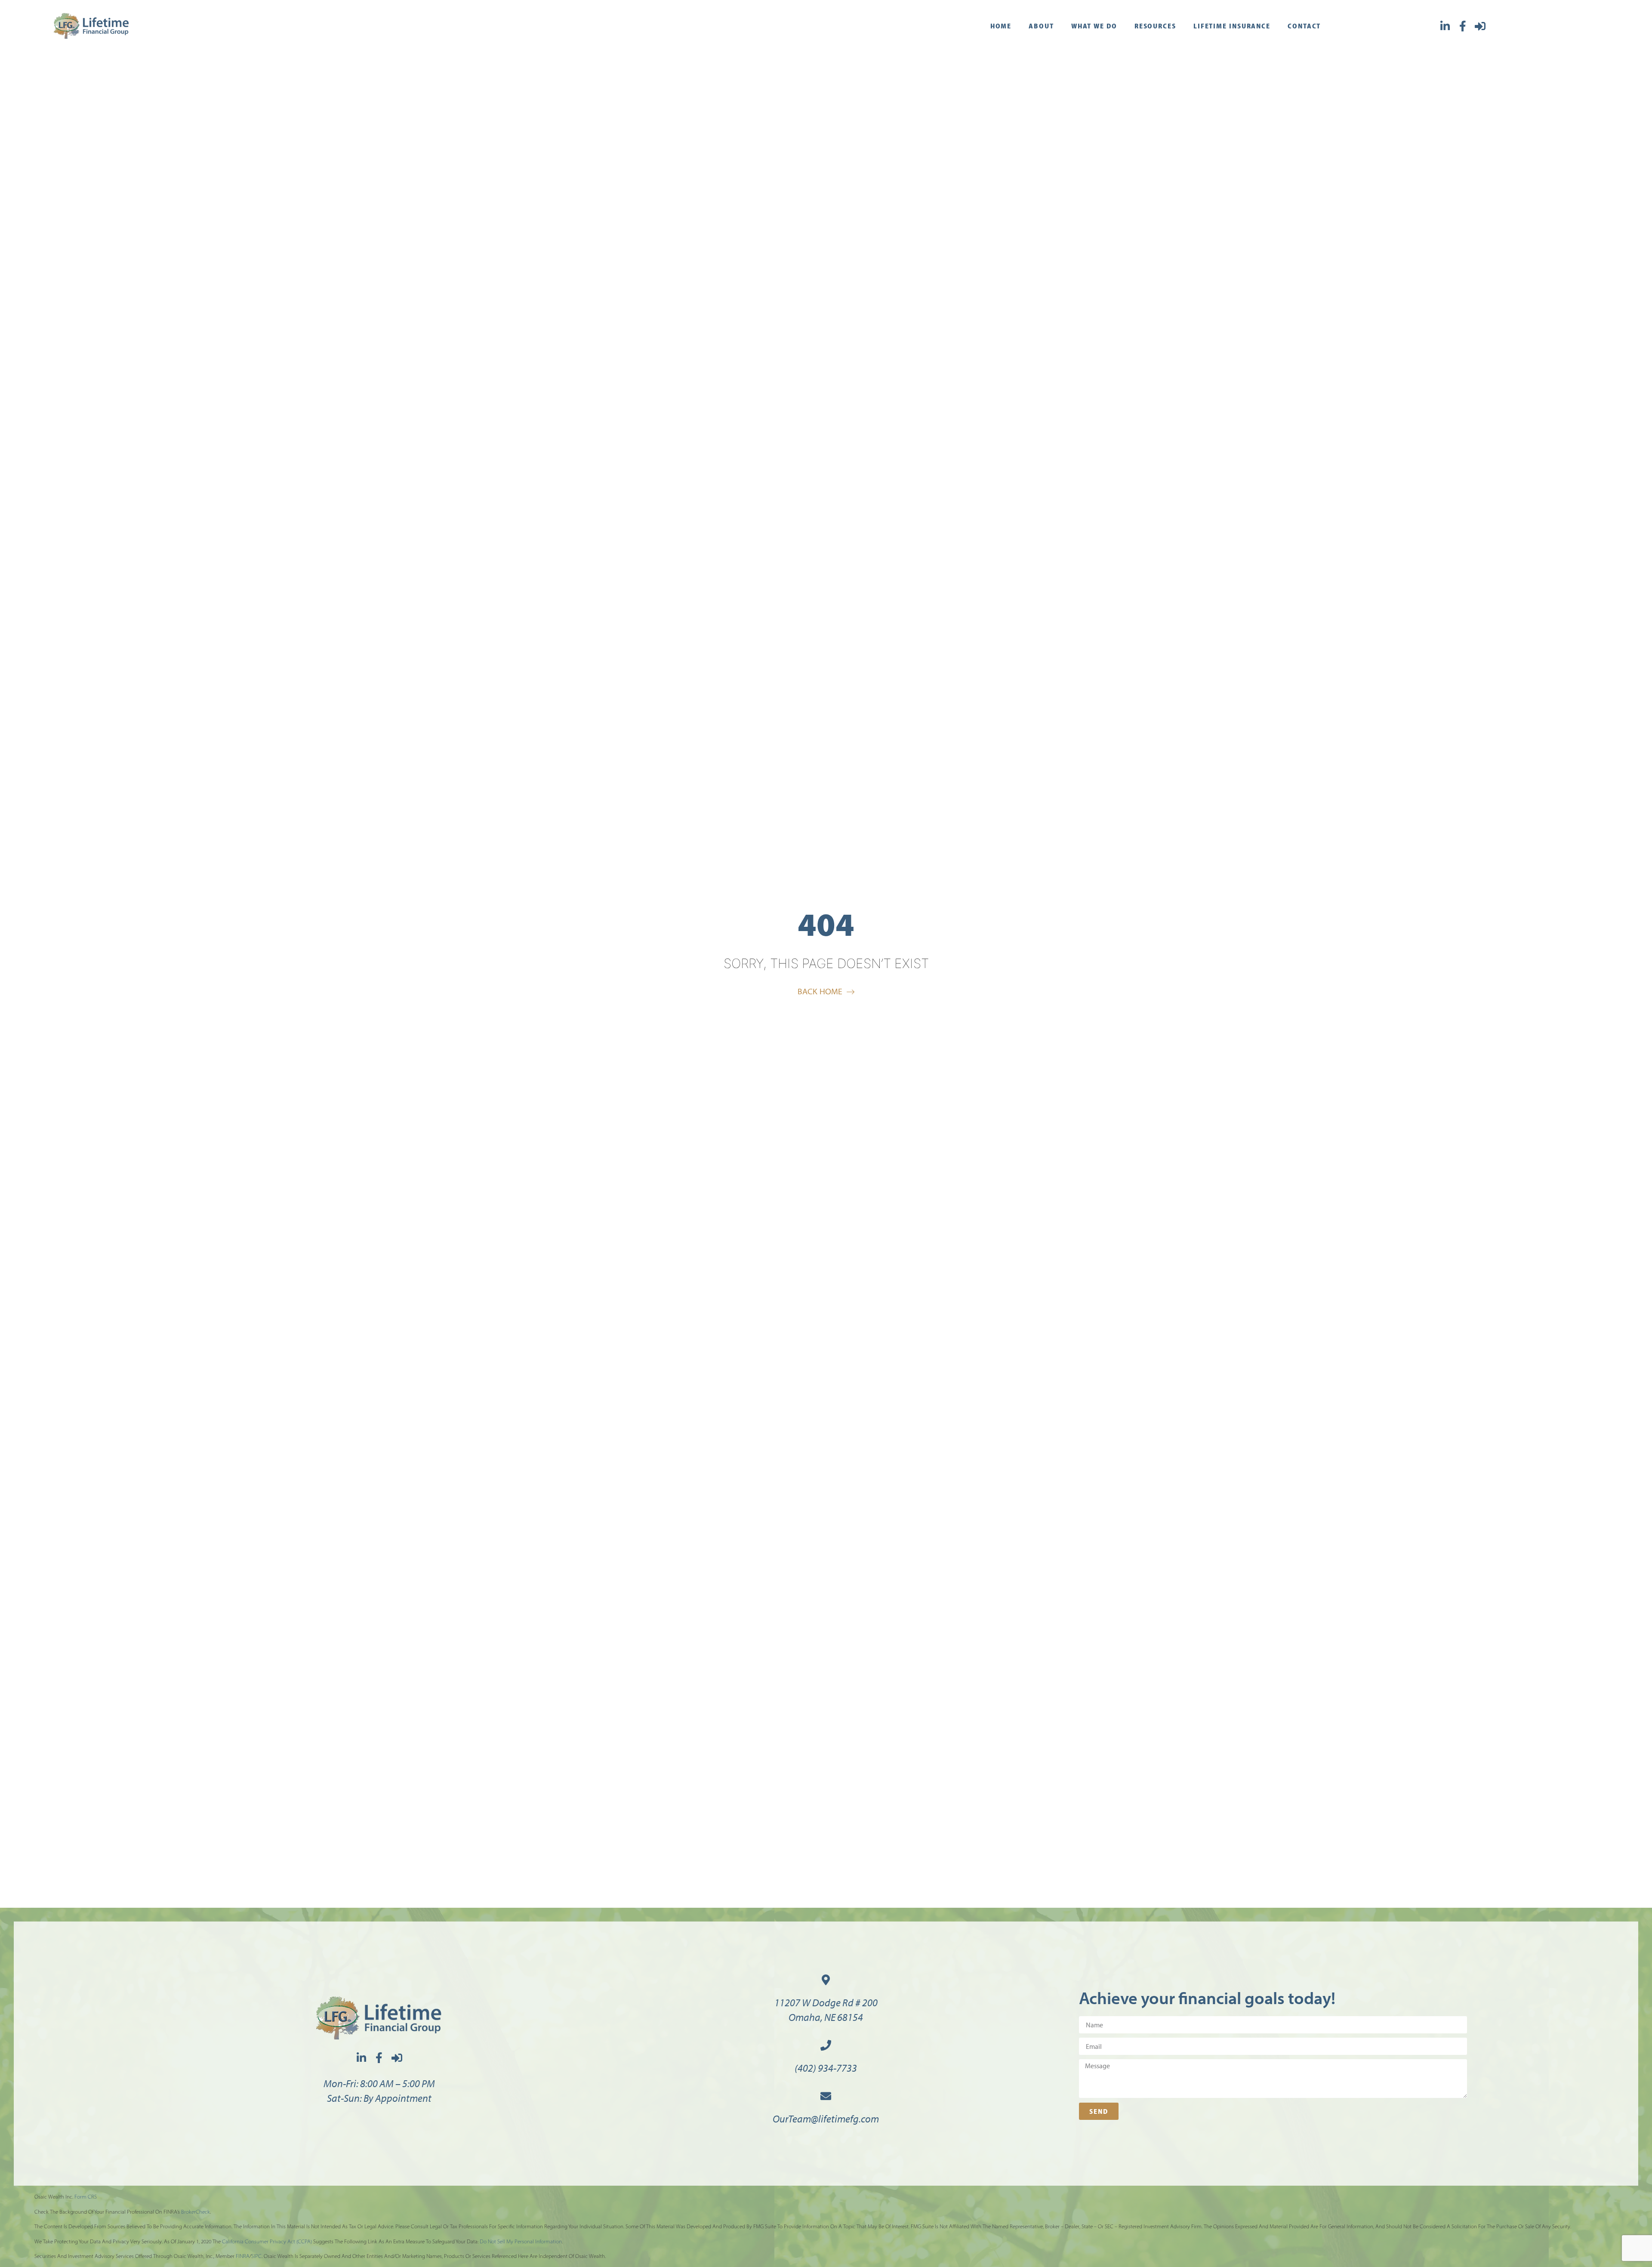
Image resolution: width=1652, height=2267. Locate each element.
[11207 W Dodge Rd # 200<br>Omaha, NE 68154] (826, 1980)
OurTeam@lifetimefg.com (826, 2119)
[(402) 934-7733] (826, 2045)
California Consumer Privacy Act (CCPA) (267, 2241)
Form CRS (86, 2197)
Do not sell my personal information (521, 2241)
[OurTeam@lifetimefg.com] (826, 2096)
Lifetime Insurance (1232, 26)
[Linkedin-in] (1445, 26)
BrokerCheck (196, 2212)
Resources (1155, 26)
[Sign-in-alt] (1480, 26)
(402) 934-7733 (826, 2068)
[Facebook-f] (1462, 26)
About (1041, 26)
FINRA (243, 2256)
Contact (1304, 26)
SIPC (256, 2256)
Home (1001, 26)
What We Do (1094, 26)
